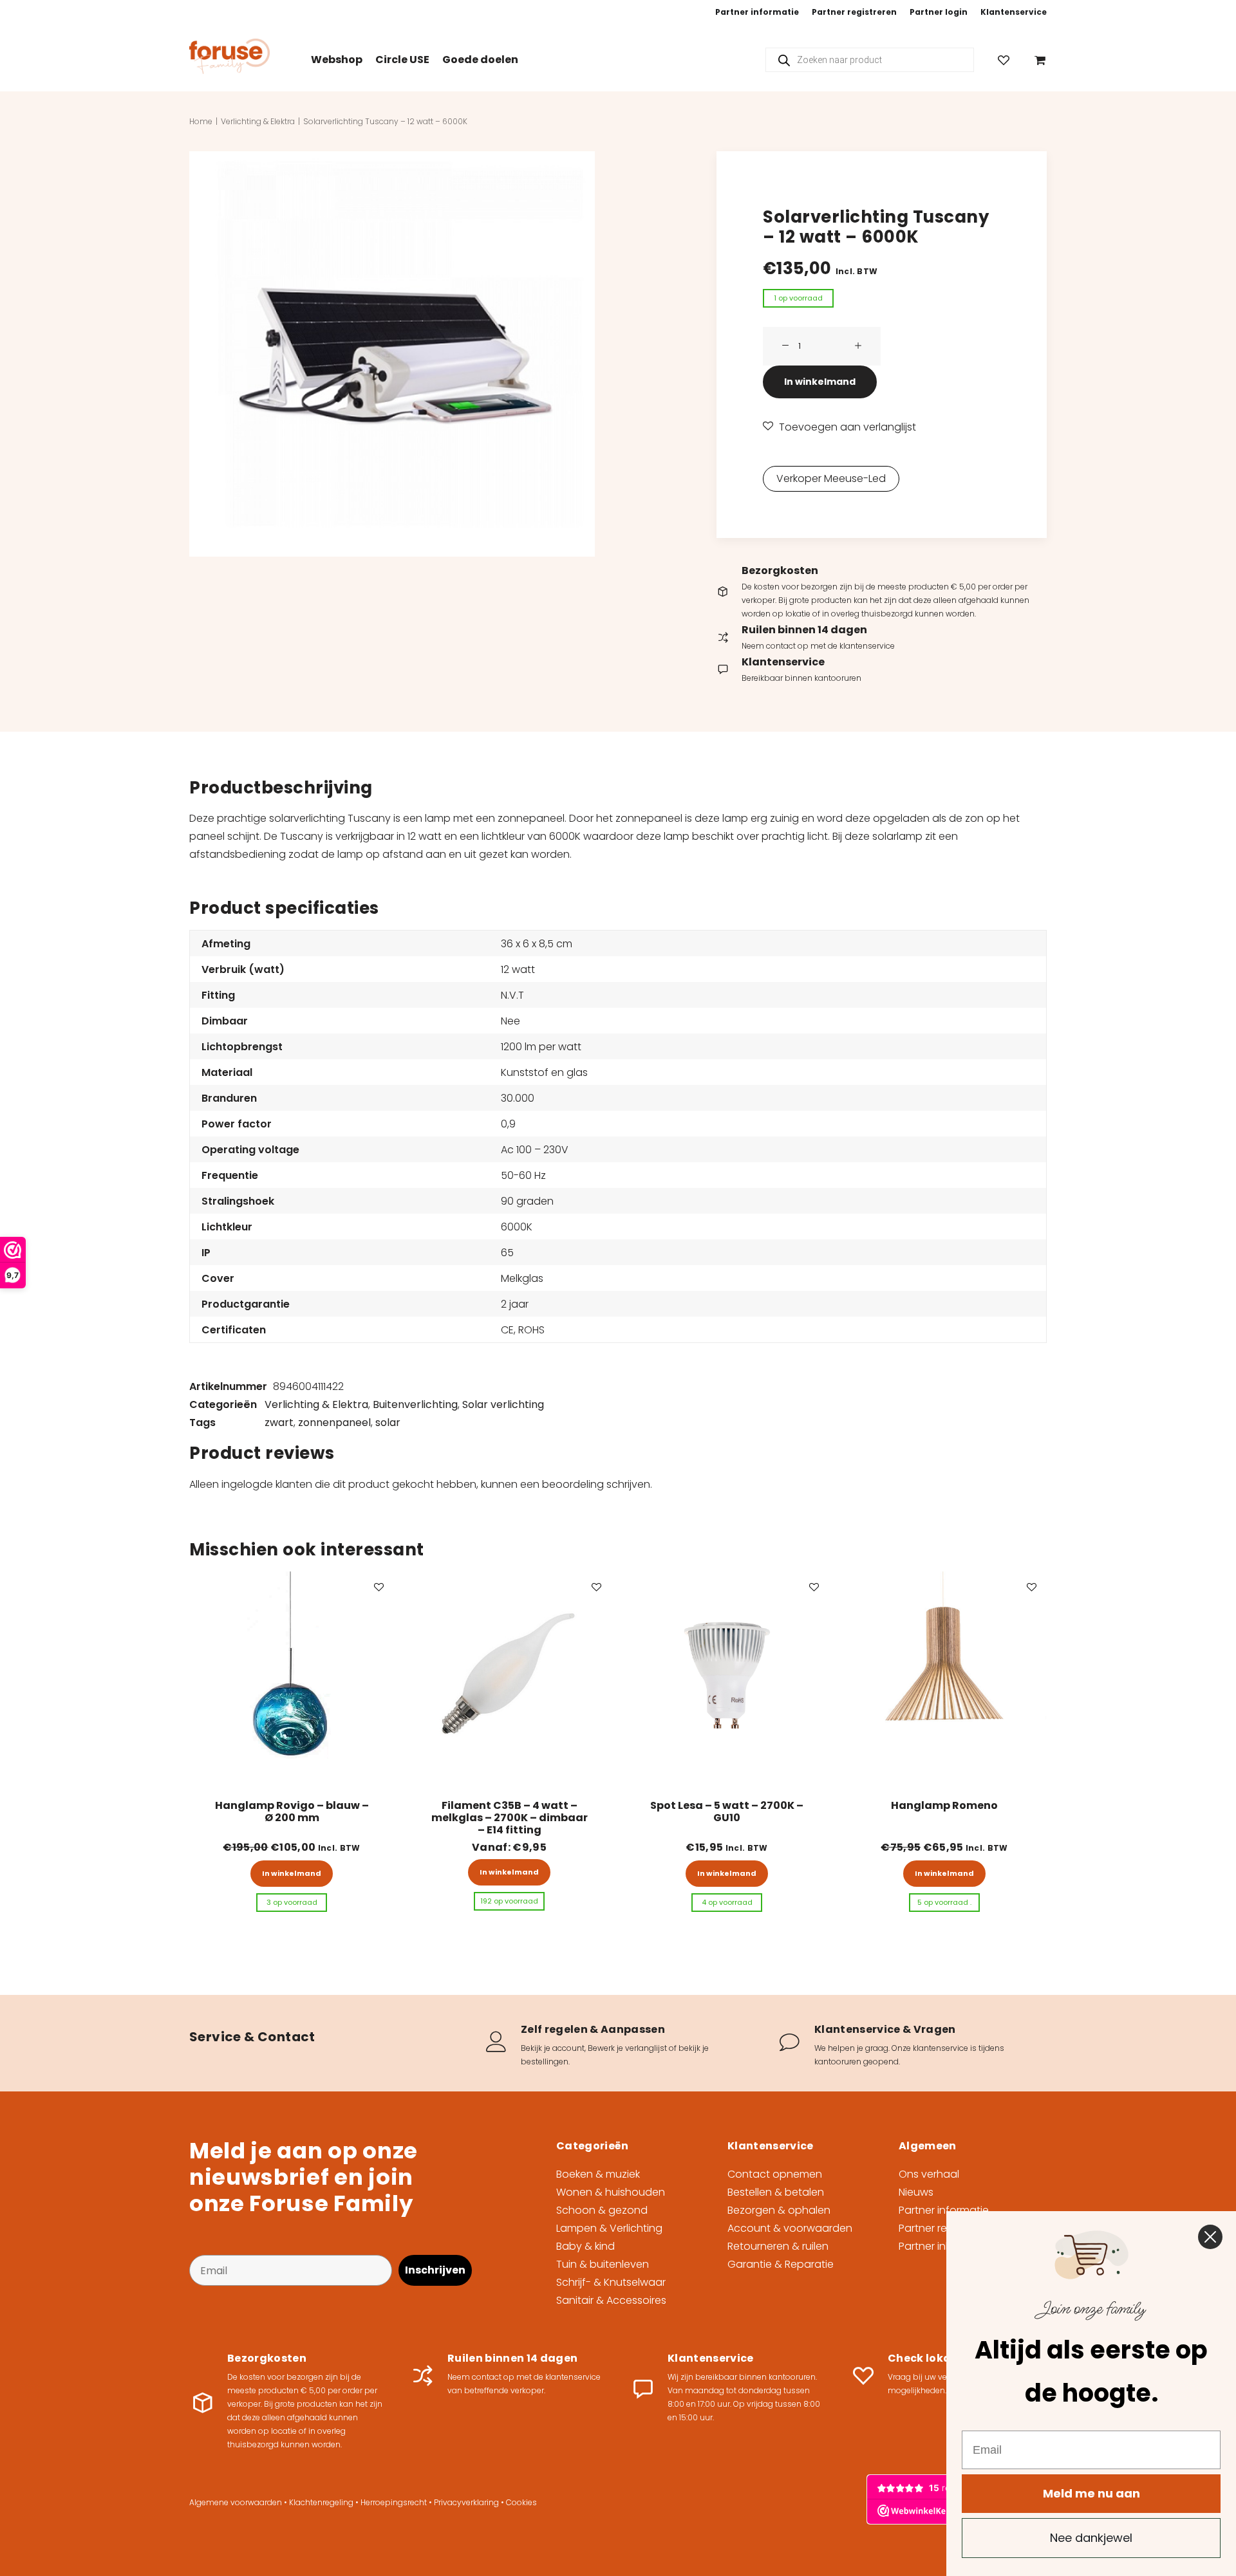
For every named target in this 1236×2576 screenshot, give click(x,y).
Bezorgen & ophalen (779, 2210)
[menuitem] (757, 12)
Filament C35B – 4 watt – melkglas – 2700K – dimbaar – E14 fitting (510, 1818)
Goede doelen (480, 60)
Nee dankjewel (1091, 2538)
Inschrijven (435, 2270)
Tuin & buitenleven (603, 2264)
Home (201, 121)
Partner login (939, 12)
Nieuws (916, 2192)
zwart (279, 1422)
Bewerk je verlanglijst (627, 2048)
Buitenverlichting (415, 1404)
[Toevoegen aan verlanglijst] (379, 1587)
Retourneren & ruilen (778, 2246)
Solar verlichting (503, 1404)
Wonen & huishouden (611, 2192)
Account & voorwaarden (790, 2228)
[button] (392, 354)
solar (388, 1422)
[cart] (1037, 60)
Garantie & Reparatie (781, 2264)
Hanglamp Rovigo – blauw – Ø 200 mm (292, 1812)
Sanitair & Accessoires (611, 2300)
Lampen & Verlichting (609, 2228)
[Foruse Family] (229, 56)
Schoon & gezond (602, 2210)
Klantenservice (1014, 12)
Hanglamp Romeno (944, 1805)
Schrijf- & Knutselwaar (611, 2282)
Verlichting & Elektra (258, 121)
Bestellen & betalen (776, 2192)
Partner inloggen (940, 2246)
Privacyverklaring (466, 2502)
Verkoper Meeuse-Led (831, 478)
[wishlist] (1009, 60)
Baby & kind (585, 2246)
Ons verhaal (929, 2174)
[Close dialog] (1210, 2237)
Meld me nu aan (1091, 2493)
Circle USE (402, 60)
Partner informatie (757, 12)
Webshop (337, 60)
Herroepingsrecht (394, 2502)
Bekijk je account (553, 2048)
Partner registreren (854, 12)
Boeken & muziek (598, 2174)
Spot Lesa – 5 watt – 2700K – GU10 (727, 1812)
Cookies (521, 2502)
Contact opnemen (775, 2174)
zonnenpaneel (334, 1422)
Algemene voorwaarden (236, 2502)
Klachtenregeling (321, 2502)
